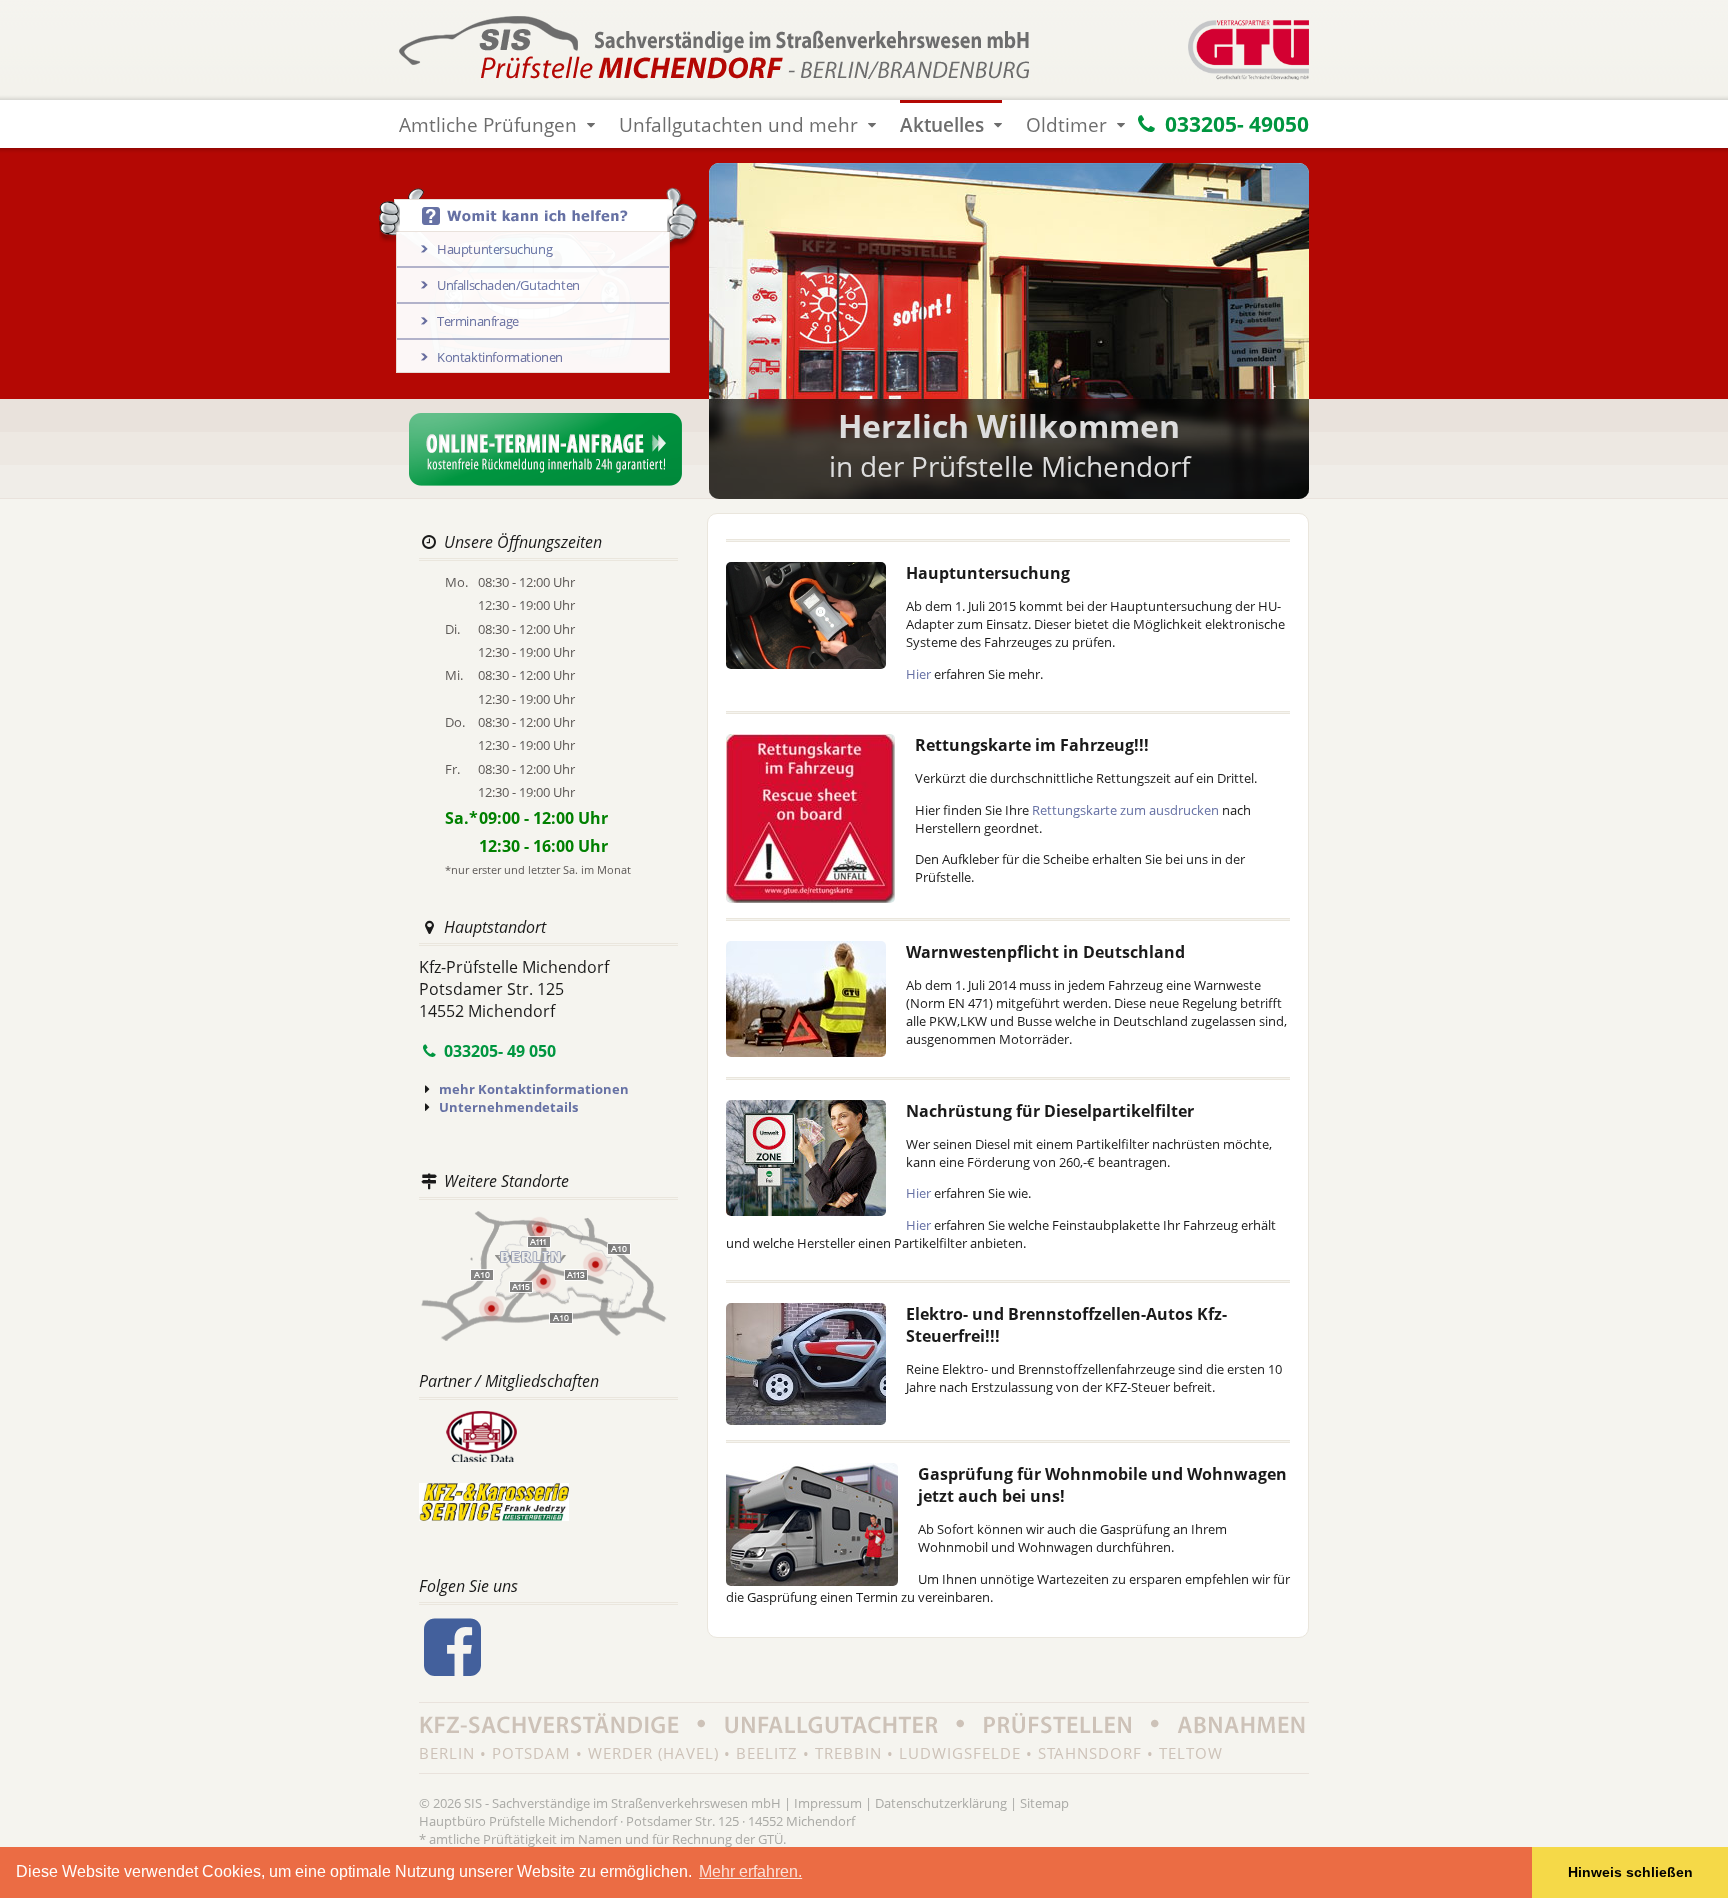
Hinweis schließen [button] (1630, 1872)
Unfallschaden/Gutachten (508, 285)
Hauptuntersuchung (494, 249)
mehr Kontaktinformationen (534, 1089)
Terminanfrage (478, 321)
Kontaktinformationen (500, 357)
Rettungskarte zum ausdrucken (1125, 810)
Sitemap (1044, 1803)
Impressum (828, 1803)
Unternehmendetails (508, 1107)
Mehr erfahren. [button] (750, 1871)
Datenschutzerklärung (941, 1803)
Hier (918, 674)
